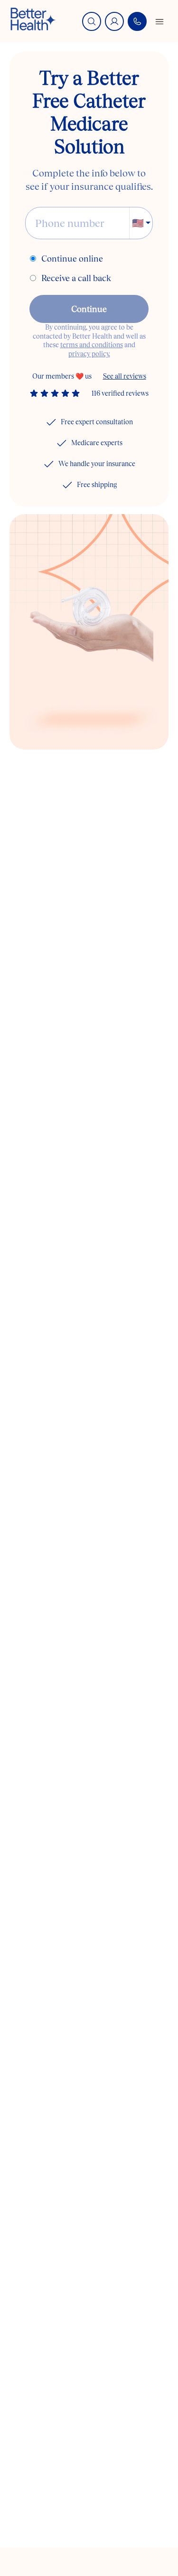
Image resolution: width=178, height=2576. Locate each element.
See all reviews (125, 376)
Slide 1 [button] (70, 730)
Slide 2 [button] (94, 730)
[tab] (70, 730)
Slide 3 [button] (117, 730)
